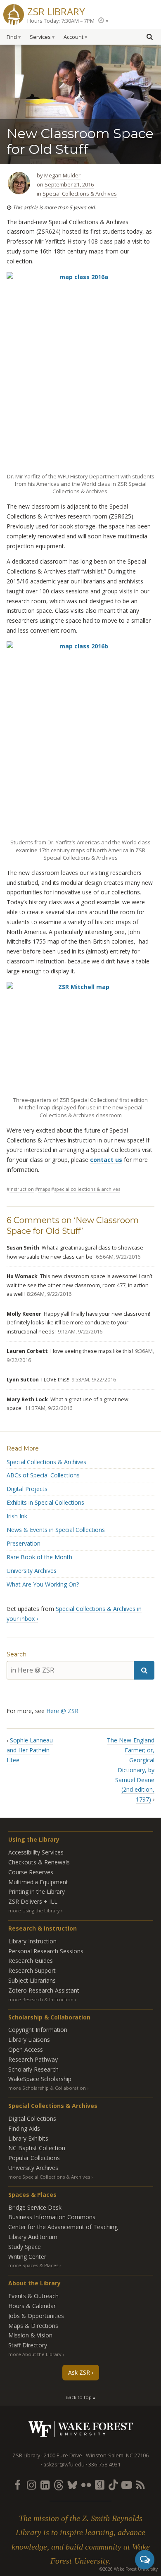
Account (73, 37)
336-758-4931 (104, 2465)
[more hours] (103, 20)
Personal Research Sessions (46, 1951)
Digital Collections (32, 2118)
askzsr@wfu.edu (64, 2465)
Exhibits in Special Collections (45, 1502)
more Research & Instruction (41, 1999)
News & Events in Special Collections (56, 1530)
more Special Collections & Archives (49, 2177)
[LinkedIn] (45, 2485)
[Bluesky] (72, 2485)
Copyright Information (38, 2030)
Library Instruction (32, 1941)
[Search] (144, 1670)
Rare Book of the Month (39, 1557)
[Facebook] (18, 2485)
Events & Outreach (33, 2296)
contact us (106, 1160)
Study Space (25, 2247)
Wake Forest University (81, 2429)
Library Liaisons (29, 2040)
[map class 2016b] (80, 738)
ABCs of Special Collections (43, 1475)
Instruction (22, 1189)
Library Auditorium (33, 2237)
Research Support (32, 1970)
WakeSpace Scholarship (40, 2079)
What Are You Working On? (43, 1584)
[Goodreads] (99, 2485)
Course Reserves (31, 1872)
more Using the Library (34, 1910)
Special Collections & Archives (80, 194)
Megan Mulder (62, 175)
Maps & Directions (33, 2326)
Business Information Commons (52, 2217)
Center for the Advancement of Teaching (63, 2227)
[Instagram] (31, 2485)
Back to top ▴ (80, 2397)
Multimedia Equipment (38, 1882)
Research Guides (31, 1961)
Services (40, 37)
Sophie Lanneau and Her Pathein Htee (30, 1750)
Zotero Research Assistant (44, 1990)
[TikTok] (113, 2485)
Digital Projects (27, 1489)
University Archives (32, 1571)
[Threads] (59, 2485)
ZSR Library (56, 11)
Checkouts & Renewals (39, 1862)
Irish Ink (17, 1516)
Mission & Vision (30, 2335)
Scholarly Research (33, 2069)
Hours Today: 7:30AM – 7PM (61, 21)
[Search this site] (149, 36)
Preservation (24, 1543)
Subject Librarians (32, 1980)
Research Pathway (33, 2059)
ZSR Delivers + (33, 1901)
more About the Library (35, 2354)
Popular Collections (34, 2158)
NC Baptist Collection (37, 2148)
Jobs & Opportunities (36, 2316)
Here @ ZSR (62, 1711)
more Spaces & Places (33, 2265)
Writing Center (27, 2257)
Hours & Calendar (32, 2306)
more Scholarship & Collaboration (47, 2088)
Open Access (26, 2049)
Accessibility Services (36, 1852)
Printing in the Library (37, 1891)
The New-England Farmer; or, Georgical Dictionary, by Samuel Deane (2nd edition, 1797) (131, 1770)
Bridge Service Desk (35, 2207)
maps (44, 1189)
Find (12, 37)
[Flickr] (86, 2485)
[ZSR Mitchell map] (80, 1038)
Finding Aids (24, 2128)
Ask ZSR (79, 2372)
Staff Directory (28, 2345)
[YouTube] (127, 2485)
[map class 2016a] (80, 371)
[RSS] (140, 2485)
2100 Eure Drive (63, 2455)
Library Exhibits (28, 2138)
